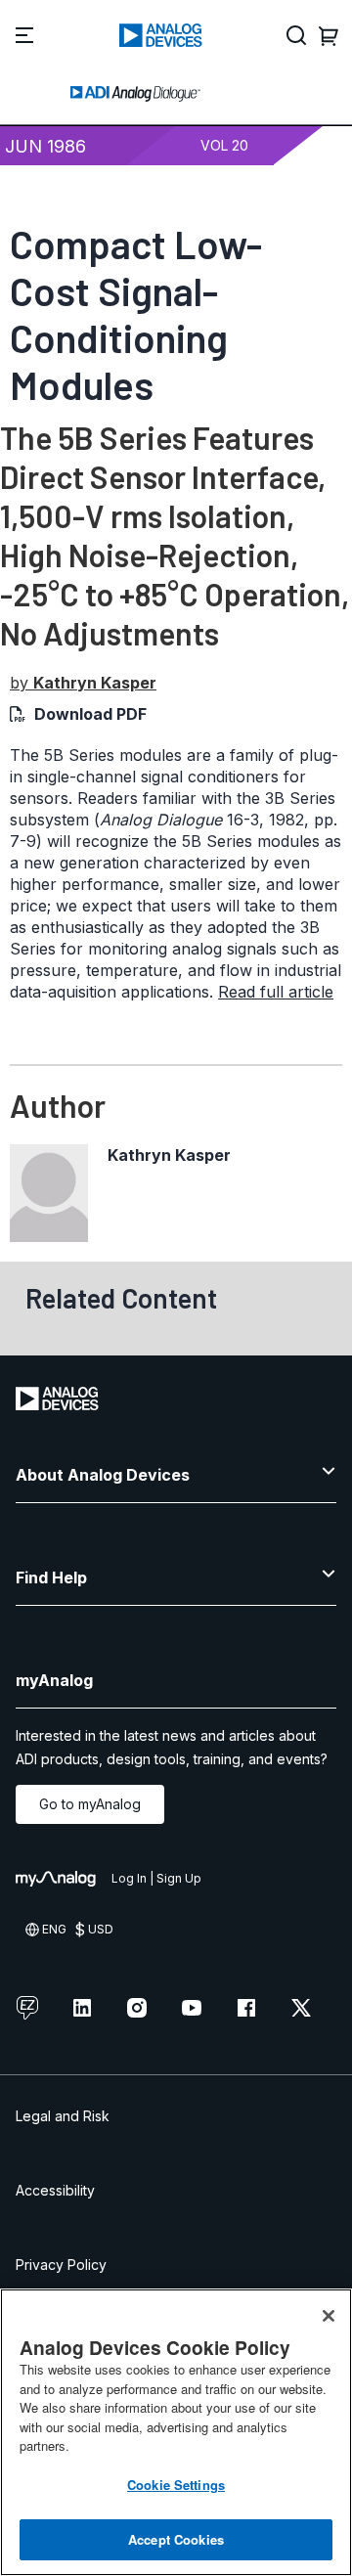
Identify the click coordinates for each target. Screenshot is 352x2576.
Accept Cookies (176, 2539)
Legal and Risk (63, 2116)
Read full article (276, 992)
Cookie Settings (176, 2485)
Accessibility (55, 2190)
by (83, 683)
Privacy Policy (61, 2265)
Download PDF (90, 714)
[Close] (329, 2316)
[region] (176, 2432)
